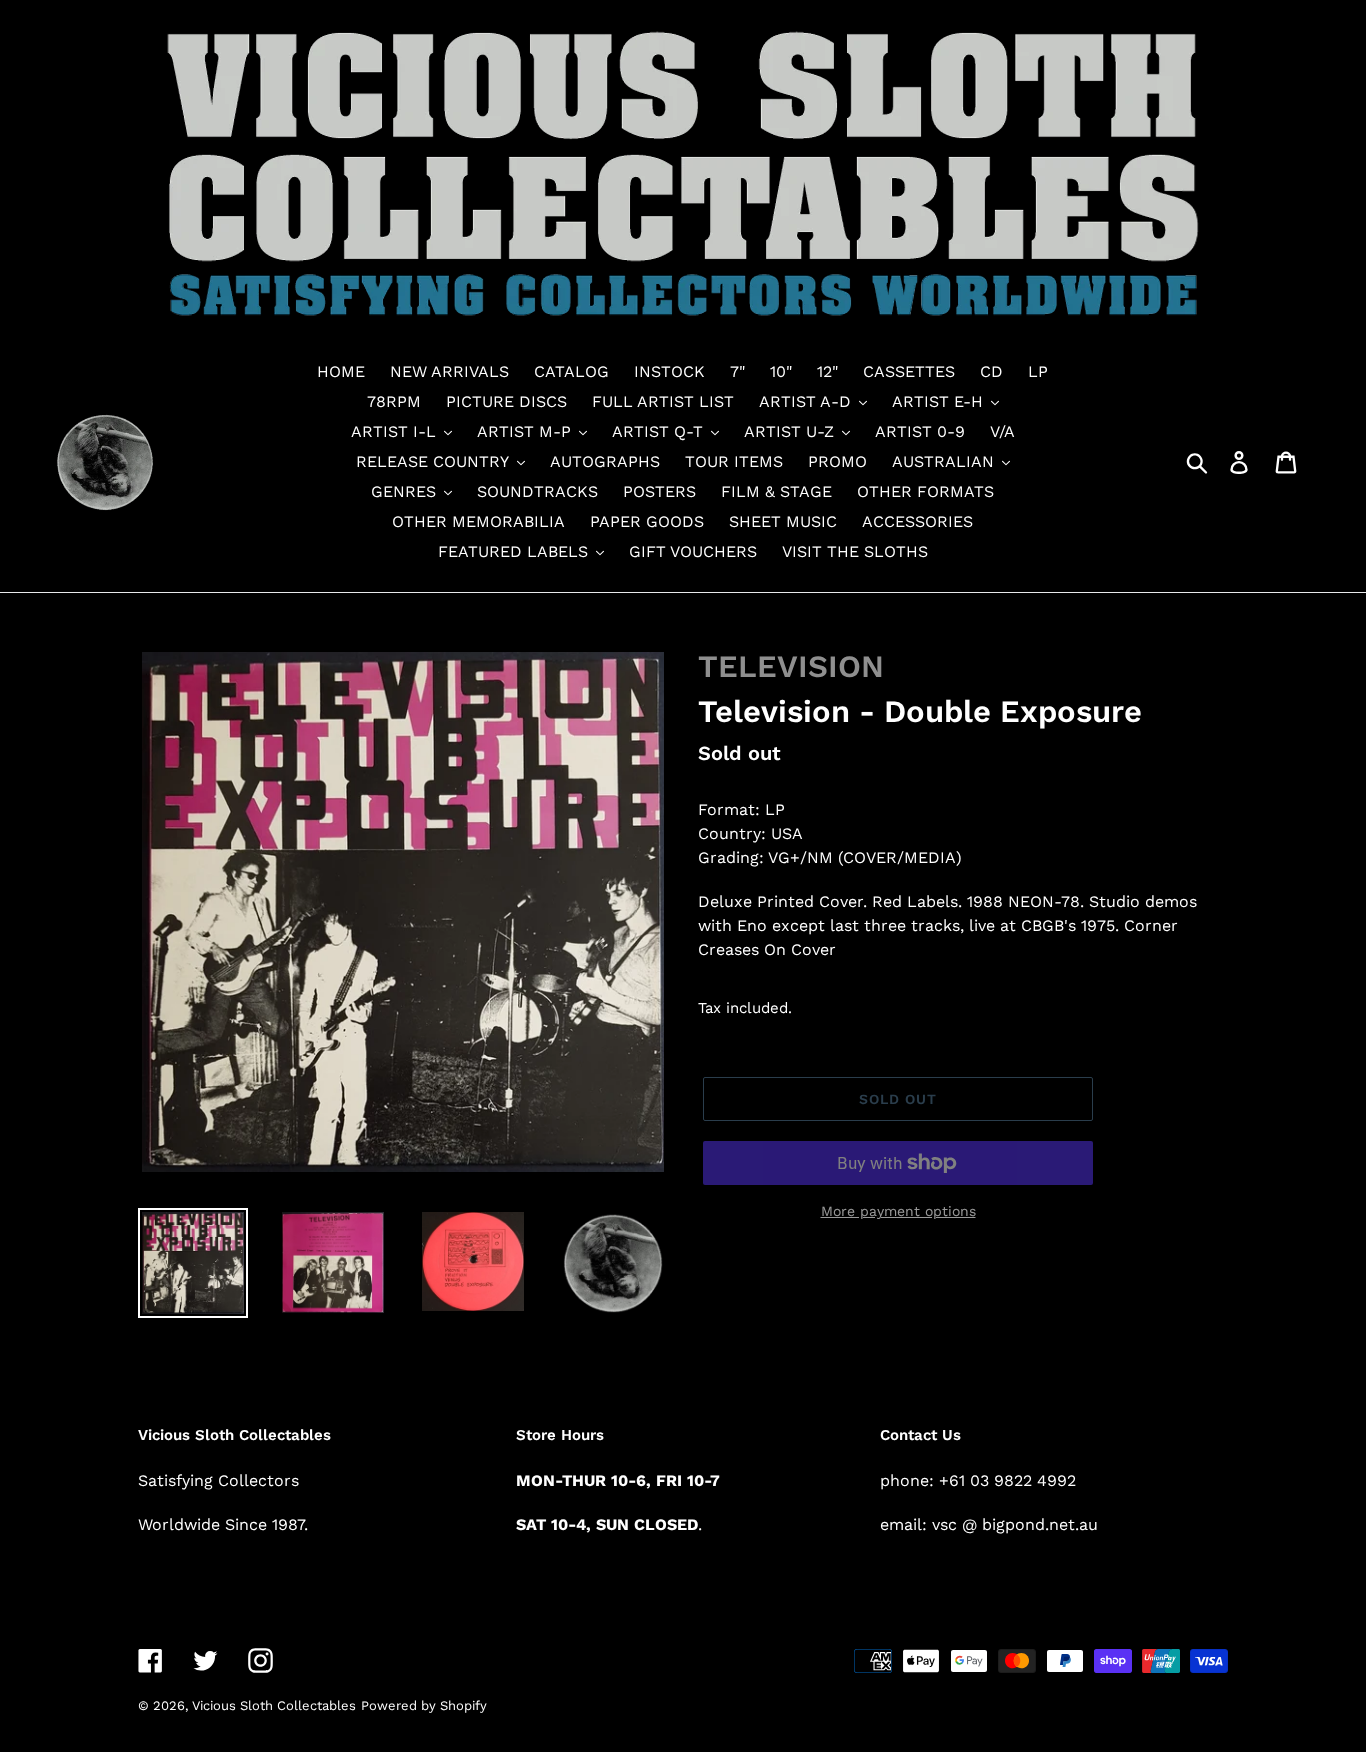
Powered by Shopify (424, 1705)
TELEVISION (791, 666)
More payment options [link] (898, 1211)
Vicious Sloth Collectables (274, 1705)
